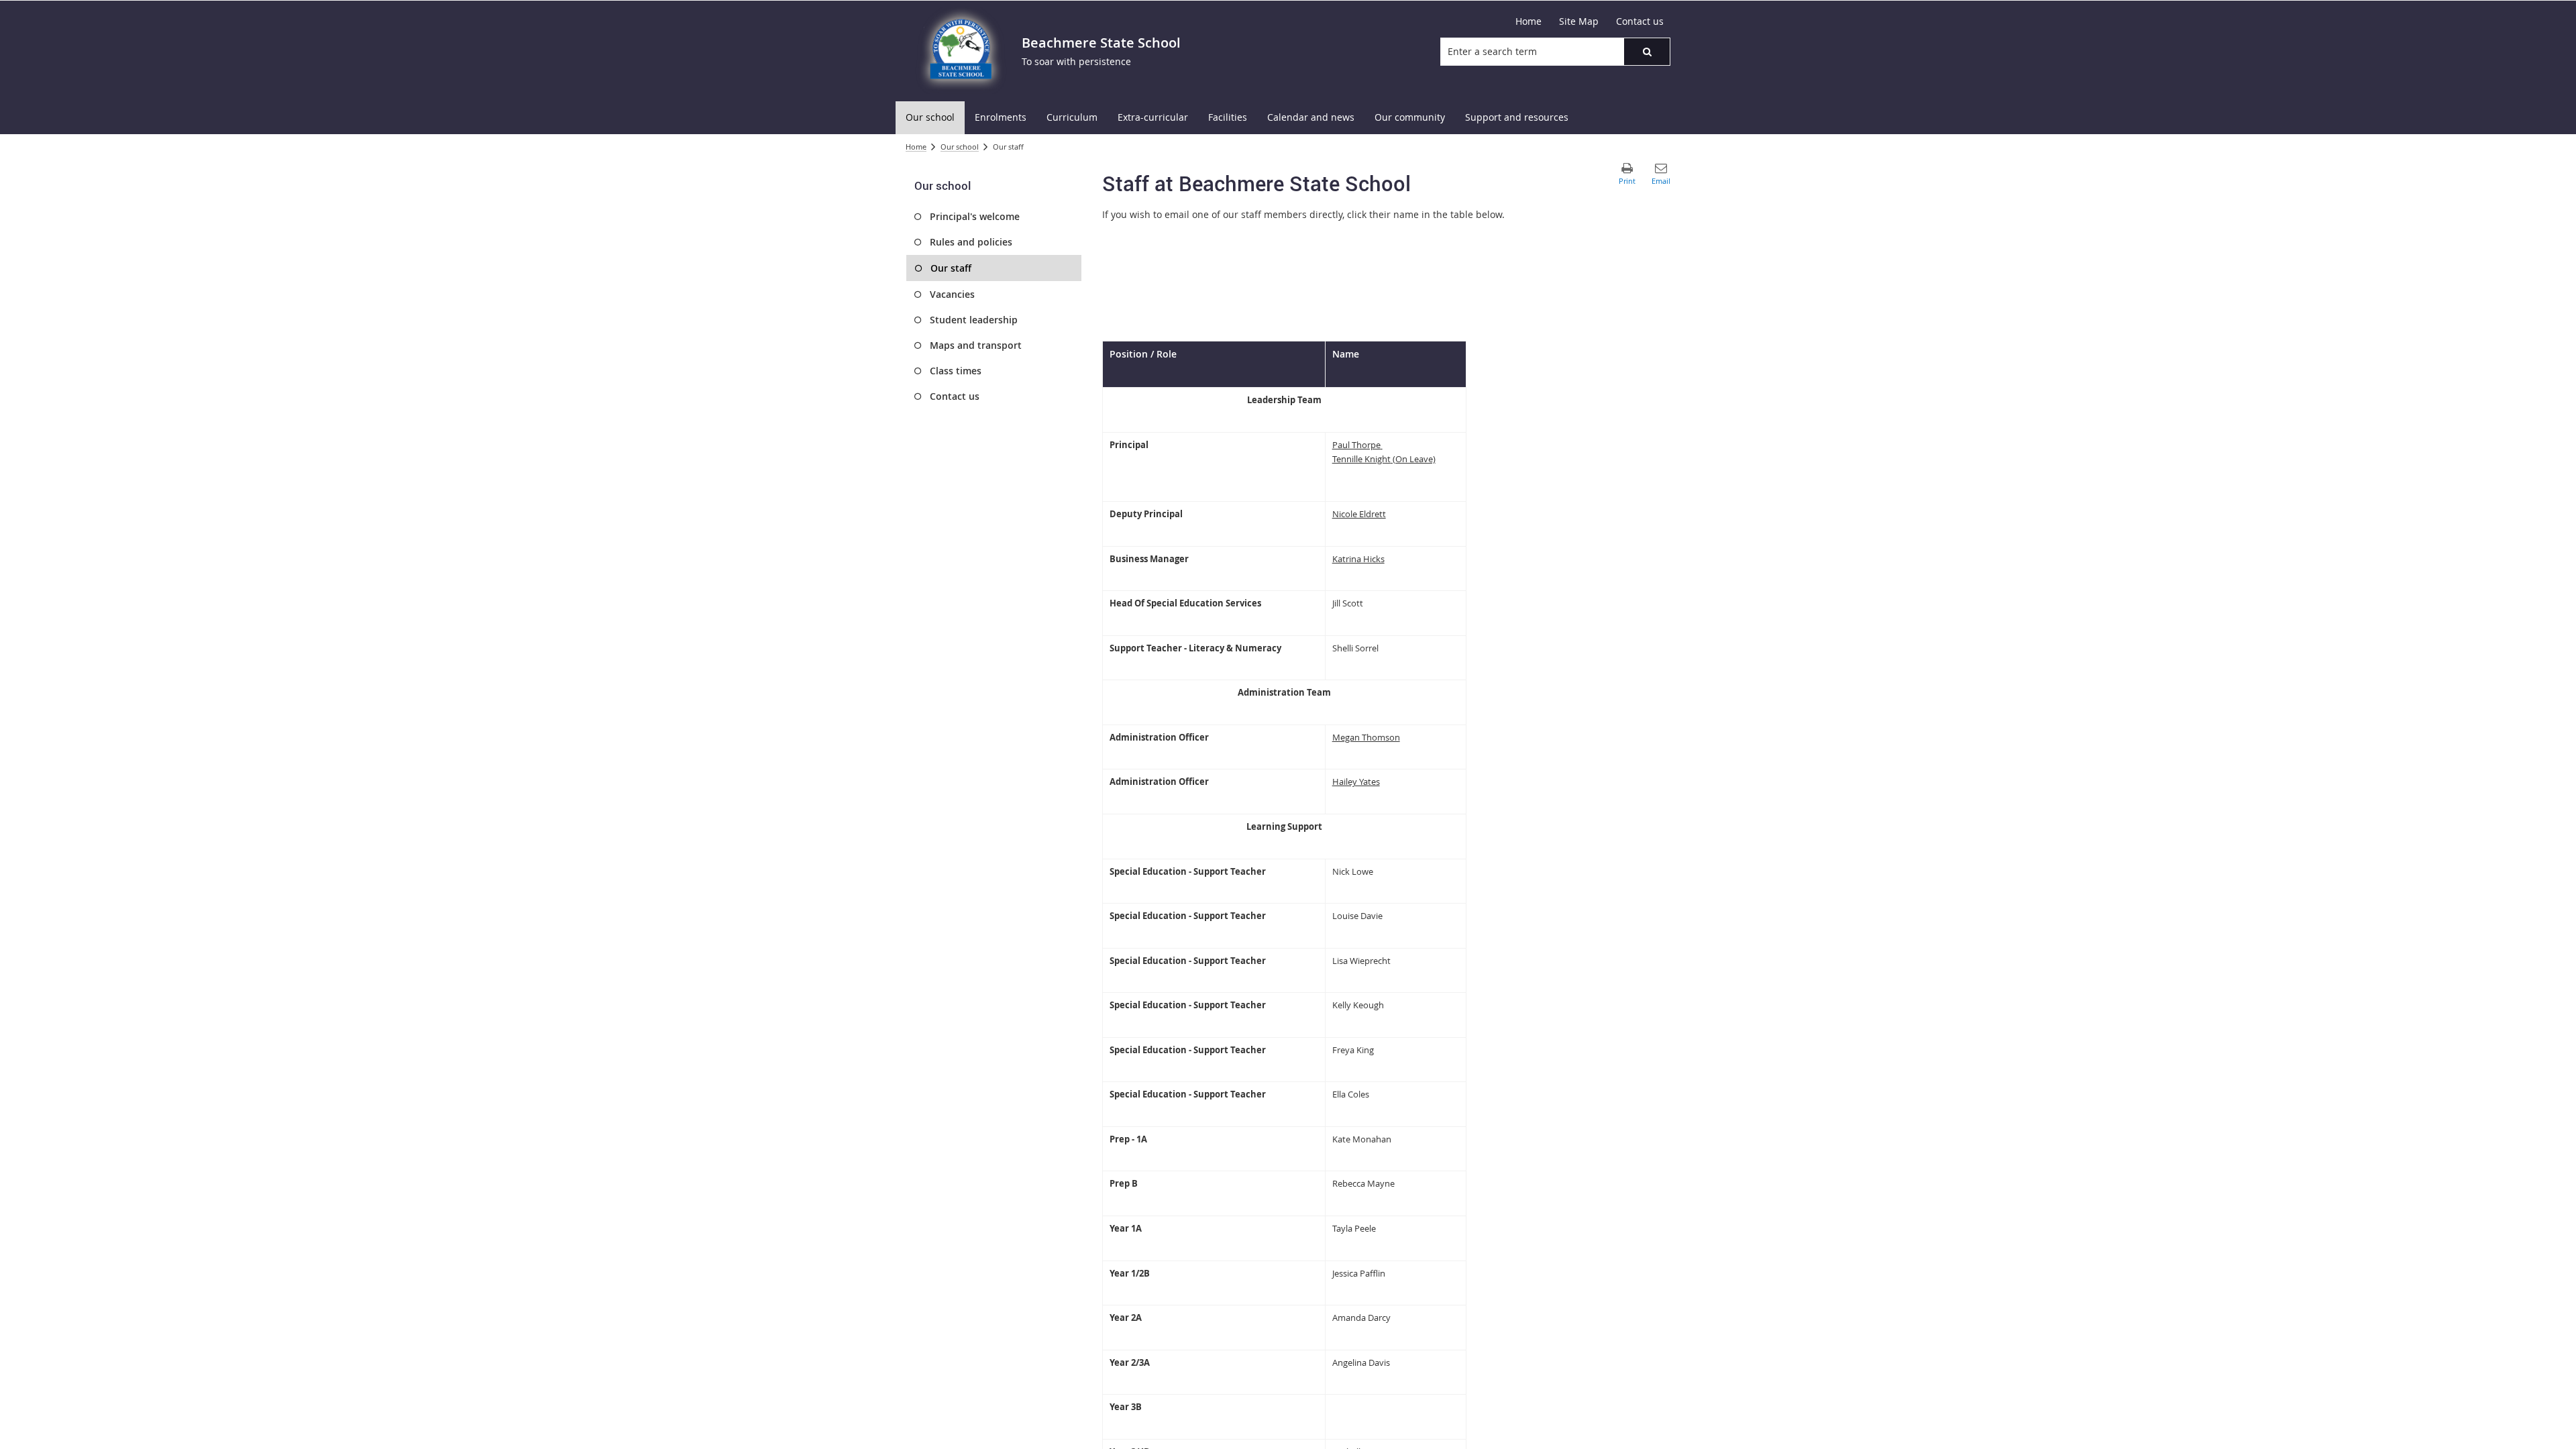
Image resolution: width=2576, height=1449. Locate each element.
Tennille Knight (1361, 459)
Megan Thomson (1366, 737)
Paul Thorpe (1356, 445)
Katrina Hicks (1358, 559)
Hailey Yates (1356, 782)
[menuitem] (930, 118)
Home (916, 147)
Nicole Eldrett (1359, 514)
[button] (1647, 52)
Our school (960, 147)
